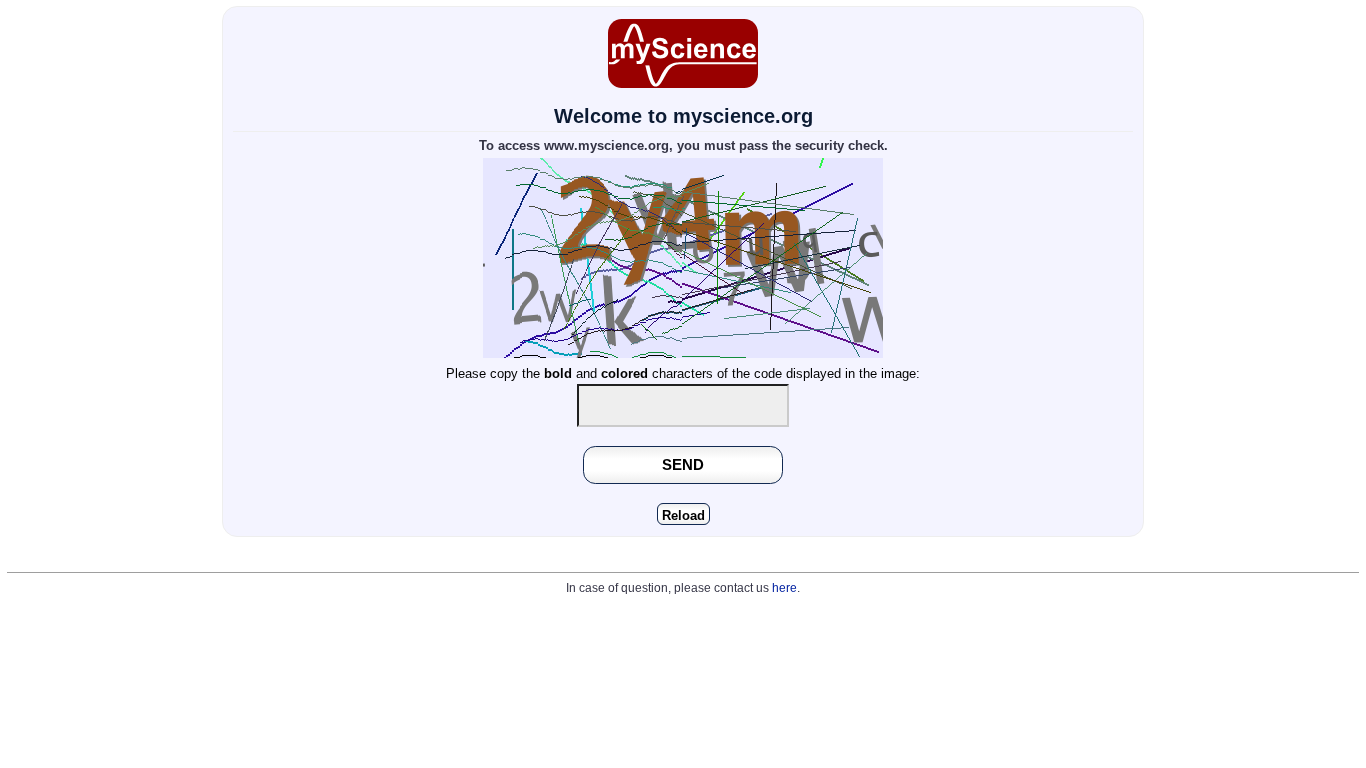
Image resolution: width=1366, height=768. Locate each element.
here (784, 588)
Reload (683, 515)
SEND (683, 464)
